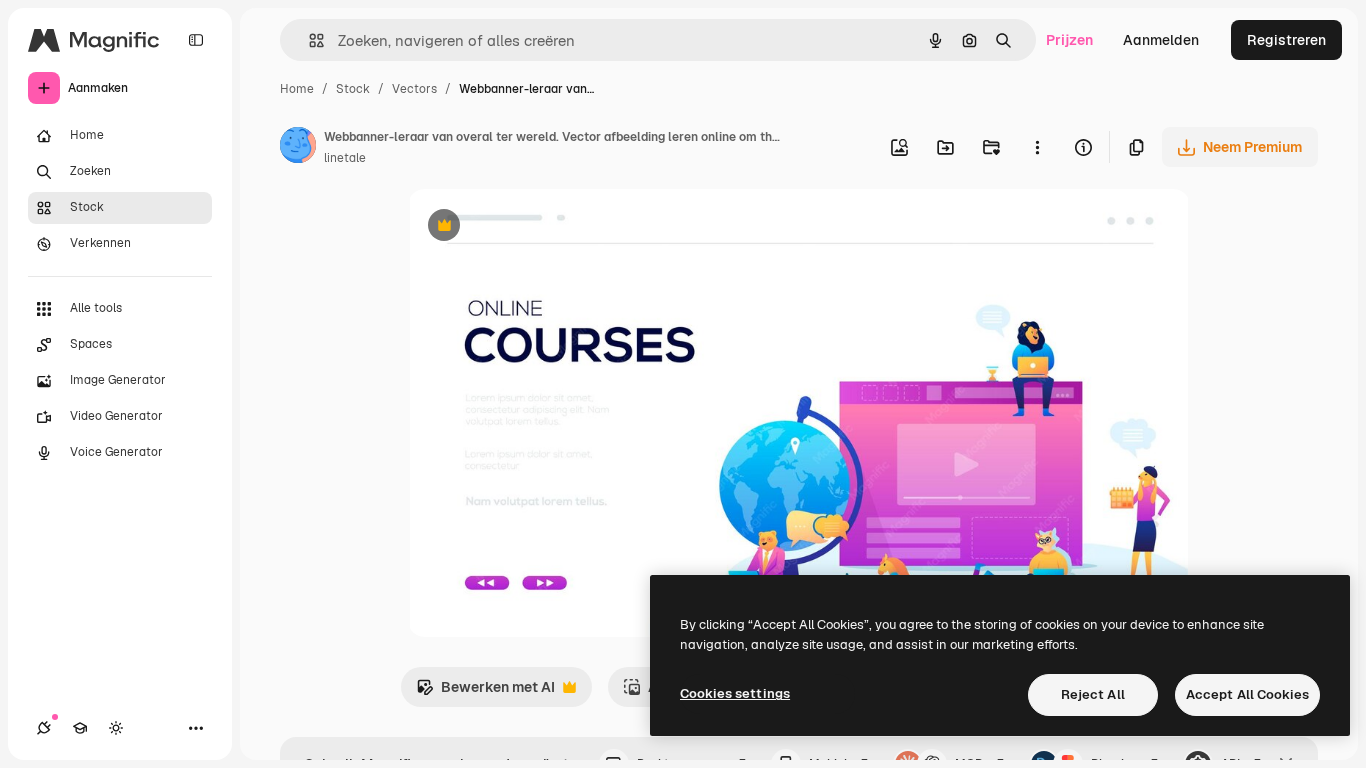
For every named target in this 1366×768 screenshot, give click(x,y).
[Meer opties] (1037, 147)
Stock (353, 89)
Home (297, 89)
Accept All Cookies (1247, 694)
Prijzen (1069, 40)
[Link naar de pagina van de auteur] (298, 148)
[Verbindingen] (44, 728)
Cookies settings (735, 693)
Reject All (1093, 694)
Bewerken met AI (485, 692)
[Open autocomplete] (308, 40)
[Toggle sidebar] (196, 40)
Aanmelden (1161, 40)
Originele (539, 227)
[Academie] (80, 728)
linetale (345, 158)
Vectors (414, 89)
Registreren (1286, 40)
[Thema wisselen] (116, 728)
